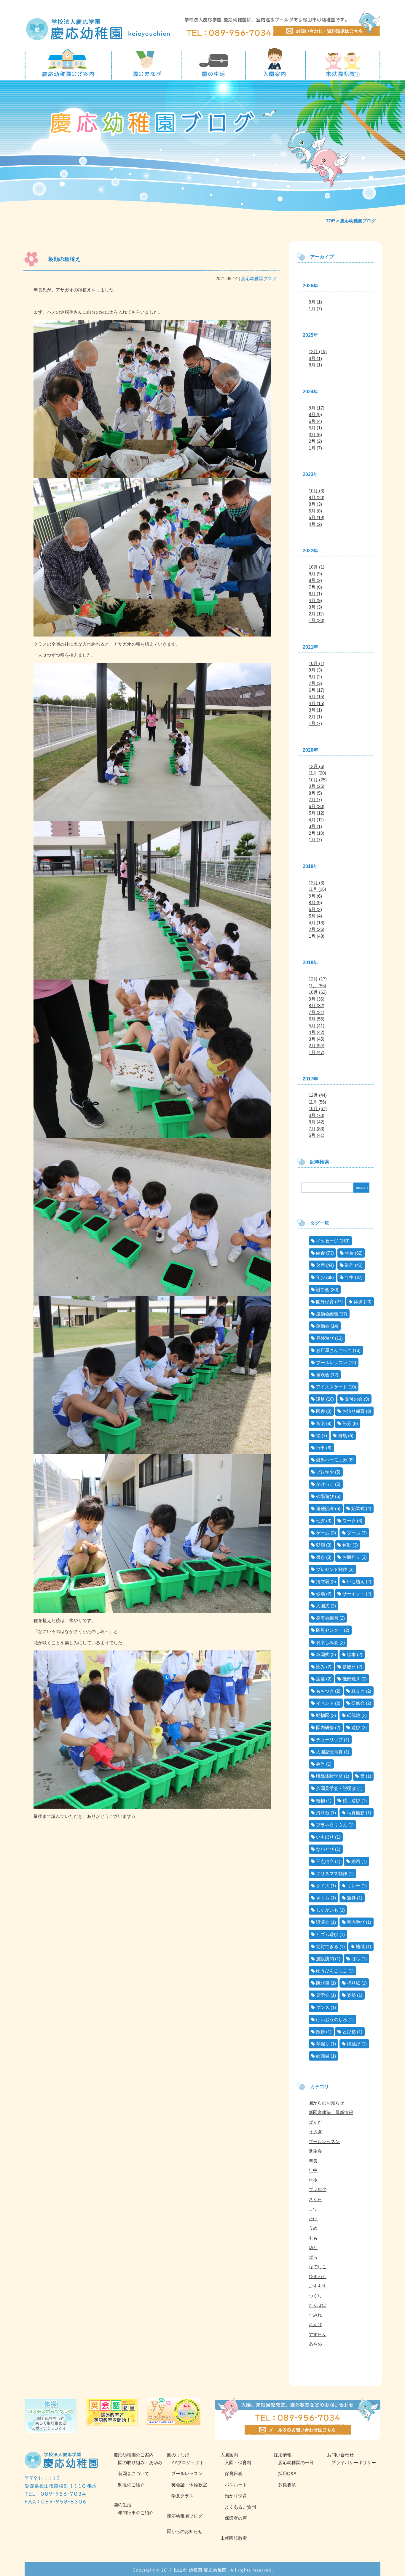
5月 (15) (316, 697)
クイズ (323, 1886)
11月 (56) (317, 986)
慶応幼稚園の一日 (296, 2462)
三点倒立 (325, 1861)
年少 (321, 1277)
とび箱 (349, 2032)
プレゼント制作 (332, 1569)
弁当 (321, 1764)
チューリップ (329, 1740)
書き (321, 1557)
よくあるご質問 (240, 2507)
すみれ (315, 2315)
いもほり (325, 1837)
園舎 (321, 1411)
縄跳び (354, 2044)
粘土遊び (351, 1800)
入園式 (323, 1606)
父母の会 (354, 1399)
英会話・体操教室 (189, 2485)
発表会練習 (327, 1618)
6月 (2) (315, 909)
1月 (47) (316, 1052)
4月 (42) (316, 1032)
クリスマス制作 (332, 1873)
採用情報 (283, 2455)
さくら (323, 1898)
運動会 (323, 1326)
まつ (313, 2209)
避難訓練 (325, 1508)
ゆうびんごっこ (332, 1971)
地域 (360, 1946)
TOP (330, 221)
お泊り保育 (354, 1411)
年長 (349, 1253)
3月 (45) (316, 1039)
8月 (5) (315, 793)
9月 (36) (316, 999)
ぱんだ (315, 2122)
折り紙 (354, 1983)
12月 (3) (316, 883)
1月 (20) (316, 620)
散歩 (321, 2032)
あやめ (315, 2344)
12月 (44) (318, 1095)
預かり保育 (236, 2496)
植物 (321, 1800)
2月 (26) (316, 929)
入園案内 (229, 2455)
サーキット (354, 1594)
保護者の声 (236, 2518)
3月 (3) (315, 607)
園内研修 (325, 1727)
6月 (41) (316, 1135)
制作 (349, 1265)
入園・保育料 (238, 2462)
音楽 (321, 1423)
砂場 (321, 1594)
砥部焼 (354, 1715)
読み (321, 1667)
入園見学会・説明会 (336, 1788)
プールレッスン (332, 1362)
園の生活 (122, 2505)
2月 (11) (316, 614)
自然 (342, 1435)
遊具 (351, 1898)
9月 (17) (316, 408)
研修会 (358, 1703)
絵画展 (323, 2056)
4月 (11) (316, 820)
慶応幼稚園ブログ (259, 278)
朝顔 (321, 1545)
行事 (321, 1448)
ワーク (349, 1521)
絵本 (351, 1654)
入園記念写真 (329, 1752)
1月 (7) (315, 309)
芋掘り (323, 2044)
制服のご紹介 (131, 2485)
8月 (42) (316, 1122)
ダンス (323, 2007)
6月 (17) (316, 690)
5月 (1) (315, 428)
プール (354, 1533)
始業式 (358, 1508)
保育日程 (234, 2473)
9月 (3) (315, 670)
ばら (356, 1959)
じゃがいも (327, 1910)
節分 (347, 1423)
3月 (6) (315, 435)
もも (313, 2238)
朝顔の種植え (64, 259)
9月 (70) (316, 1115)
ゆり (313, 2247)
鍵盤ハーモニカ (332, 1460)
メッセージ (327, 1241)
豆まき (358, 1691)
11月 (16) (317, 889)
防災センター (329, 1630)
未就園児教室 (234, 2538)
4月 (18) (316, 923)
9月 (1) (315, 358)
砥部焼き (351, 1679)
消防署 (323, 1581)
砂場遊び (325, 1496)
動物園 (323, 1715)
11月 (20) (317, 773)
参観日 (349, 1667)
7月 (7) (315, 800)
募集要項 (287, 2485)
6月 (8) (315, 511)
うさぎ (315, 2132)
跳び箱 (323, 1983)
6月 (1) (315, 594)
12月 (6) (316, 766)
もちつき (325, 1691)
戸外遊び (325, 1338)
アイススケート (332, 1387)
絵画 (356, 1861)
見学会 (323, 1995)
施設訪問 (325, 1959)
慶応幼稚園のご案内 (134, 2455)
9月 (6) (315, 896)
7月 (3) (315, 683)
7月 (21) (316, 1012)
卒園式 (323, 1654)
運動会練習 (327, 1314)
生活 (321, 1679)
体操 (358, 1302)
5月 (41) (316, 1026)
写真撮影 (356, 1813)
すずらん (318, 2334)
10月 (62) (318, 992)
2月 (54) (316, 1046)
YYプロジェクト (188, 2462)
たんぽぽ (318, 2305)
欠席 (321, 1265)
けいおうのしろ (332, 2019)
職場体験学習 (329, 1776)
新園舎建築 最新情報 (331, 2112)
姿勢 (351, 1995)
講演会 (323, 1922)
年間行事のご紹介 (136, 2513)
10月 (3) (316, 491)
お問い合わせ (340, 2455)
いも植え (356, 1581)
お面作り (351, 1557)
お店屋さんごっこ (334, 1350)
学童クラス (182, 2496)
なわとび (325, 1849)
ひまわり (318, 2276)
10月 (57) (318, 1108)
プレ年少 (325, 1472)
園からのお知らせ (326, 2103)
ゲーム (323, 1533)
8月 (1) (315, 302)
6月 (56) (316, 1019)
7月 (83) (316, 1129)
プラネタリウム (332, 1825)
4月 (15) (316, 703)
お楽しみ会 (327, 1642)
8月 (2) (315, 580)
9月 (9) (315, 574)
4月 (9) (315, 600)
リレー (354, 1886)
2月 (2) (315, 441)
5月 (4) (315, 916)
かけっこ (325, 1484)
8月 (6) (315, 414)
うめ (313, 2228)
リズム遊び (327, 1934)
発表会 (323, 1375)
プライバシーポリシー (354, 2462)
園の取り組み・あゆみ (140, 2462)
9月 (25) (316, 786)
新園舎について (134, 2473)
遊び (356, 1727)
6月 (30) (316, 806)
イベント (325, 1703)
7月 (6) (315, 587)
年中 (349, 1277)
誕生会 (323, 1289)
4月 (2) (315, 524)
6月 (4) (315, 421)
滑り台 (323, 1813)
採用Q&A (287, 2473)
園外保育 (325, 1302)
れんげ (315, 2325)
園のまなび (178, 2455)
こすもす (318, 2286)
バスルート (236, 2485)
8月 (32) (316, 1006)
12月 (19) (318, 351)
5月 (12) (316, 813)
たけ (313, 2219)
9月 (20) (316, 497)
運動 (347, 1545)
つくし (315, 2296)
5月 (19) (316, 517)
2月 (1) (315, 717)
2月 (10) (316, 833)
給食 (321, 1253)
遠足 (321, 1399)
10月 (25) (318, 780)
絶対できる (327, 1946)
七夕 (321, 1521)
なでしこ (318, 2267)
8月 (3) (315, 504)
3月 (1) (315, 710)
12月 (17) (318, 979)
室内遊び (356, 1922)
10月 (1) (316, 567)
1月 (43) (316, 936)
